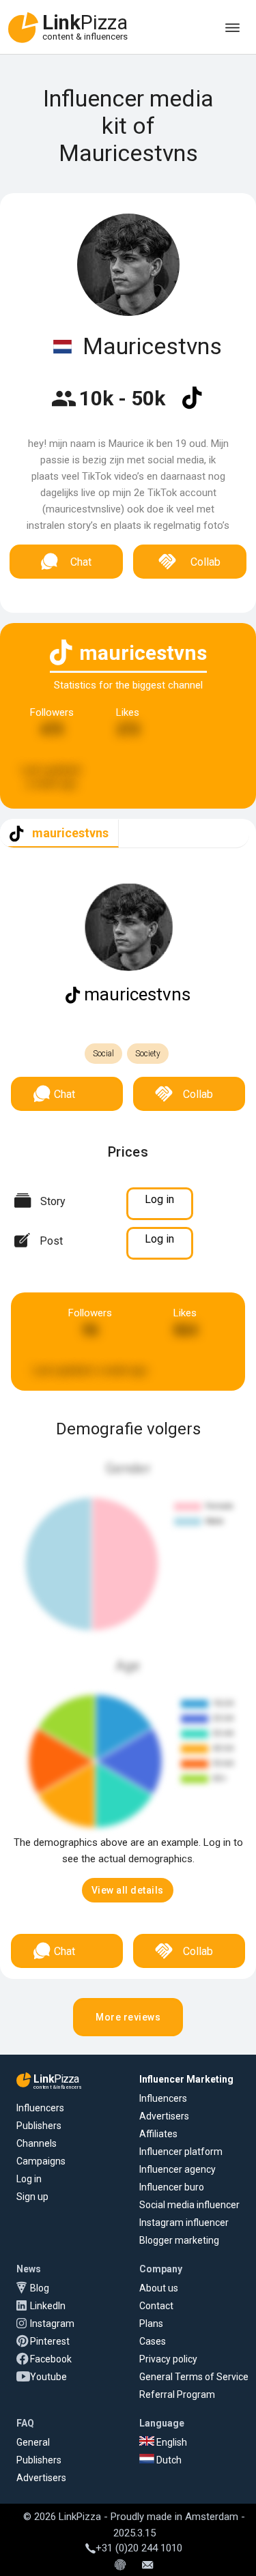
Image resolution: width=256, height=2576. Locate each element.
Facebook (51, 2359)
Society (148, 1054)
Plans (151, 2324)
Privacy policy (168, 2359)
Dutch (168, 2460)
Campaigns (41, 2161)
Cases (153, 2341)
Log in (29, 2179)
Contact (156, 2306)
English (171, 2442)
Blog (40, 2288)
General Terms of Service (194, 2377)
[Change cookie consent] (120, 2566)
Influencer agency (177, 2169)
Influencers (40, 2108)
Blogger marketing (179, 2240)
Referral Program (177, 2394)
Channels (37, 2143)
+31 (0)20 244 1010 (139, 2548)
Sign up (32, 2197)
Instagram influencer (184, 2223)
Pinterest (50, 2341)
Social (103, 1054)
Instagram (52, 2324)
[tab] (59, 834)
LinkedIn (48, 2306)
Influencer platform (181, 2152)
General (33, 2442)
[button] (128, 1890)
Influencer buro (172, 2187)
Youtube (48, 2377)
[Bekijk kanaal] (192, 407)
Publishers (39, 2126)
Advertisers (164, 2116)
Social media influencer (189, 2205)
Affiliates (158, 2134)
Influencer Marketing (186, 2079)
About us (159, 2288)
